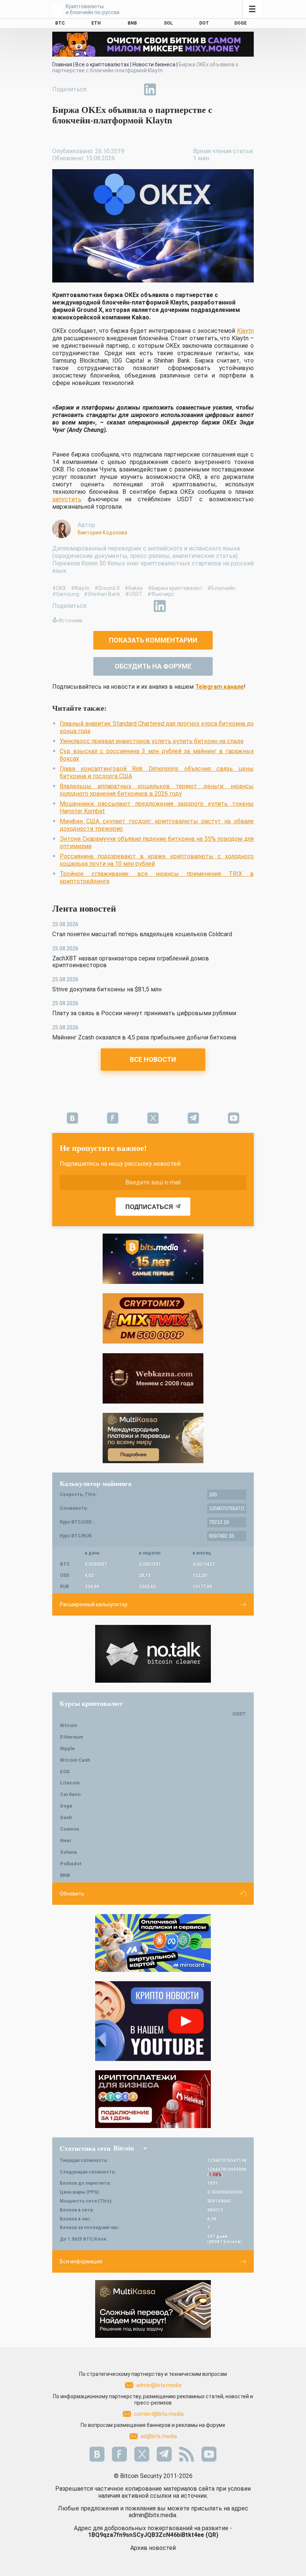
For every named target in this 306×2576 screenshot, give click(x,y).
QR (212, 2535)
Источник (71, 621)
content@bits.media (159, 2414)
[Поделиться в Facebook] (99, 89)
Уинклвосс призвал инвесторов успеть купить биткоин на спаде (152, 741)
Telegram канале (219, 687)
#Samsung (66, 594)
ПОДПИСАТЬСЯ (149, 1207)
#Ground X (107, 588)
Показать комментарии (153, 640)
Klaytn (245, 331)
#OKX (59, 588)
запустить (67, 499)
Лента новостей (84, 909)
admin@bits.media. (153, 2515)
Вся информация (81, 2261)
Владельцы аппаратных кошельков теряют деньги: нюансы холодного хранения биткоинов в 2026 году (157, 790)
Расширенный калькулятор (94, 1604)
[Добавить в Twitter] (116, 89)
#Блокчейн (221, 588)
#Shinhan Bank (102, 594)
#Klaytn (80, 588)
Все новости (153, 1059)
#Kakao (134, 588)
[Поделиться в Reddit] (184, 89)
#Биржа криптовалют (175, 588)
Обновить (72, 1894)
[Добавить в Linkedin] (150, 89)
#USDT (134, 594)
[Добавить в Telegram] (133, 89)
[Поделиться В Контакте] (167, 89)
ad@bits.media (159, 2436)
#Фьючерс (161, 594)
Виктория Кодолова (102, 533)
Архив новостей (153, 2548)
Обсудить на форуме (153, 666)
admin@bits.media (159, 2385)
